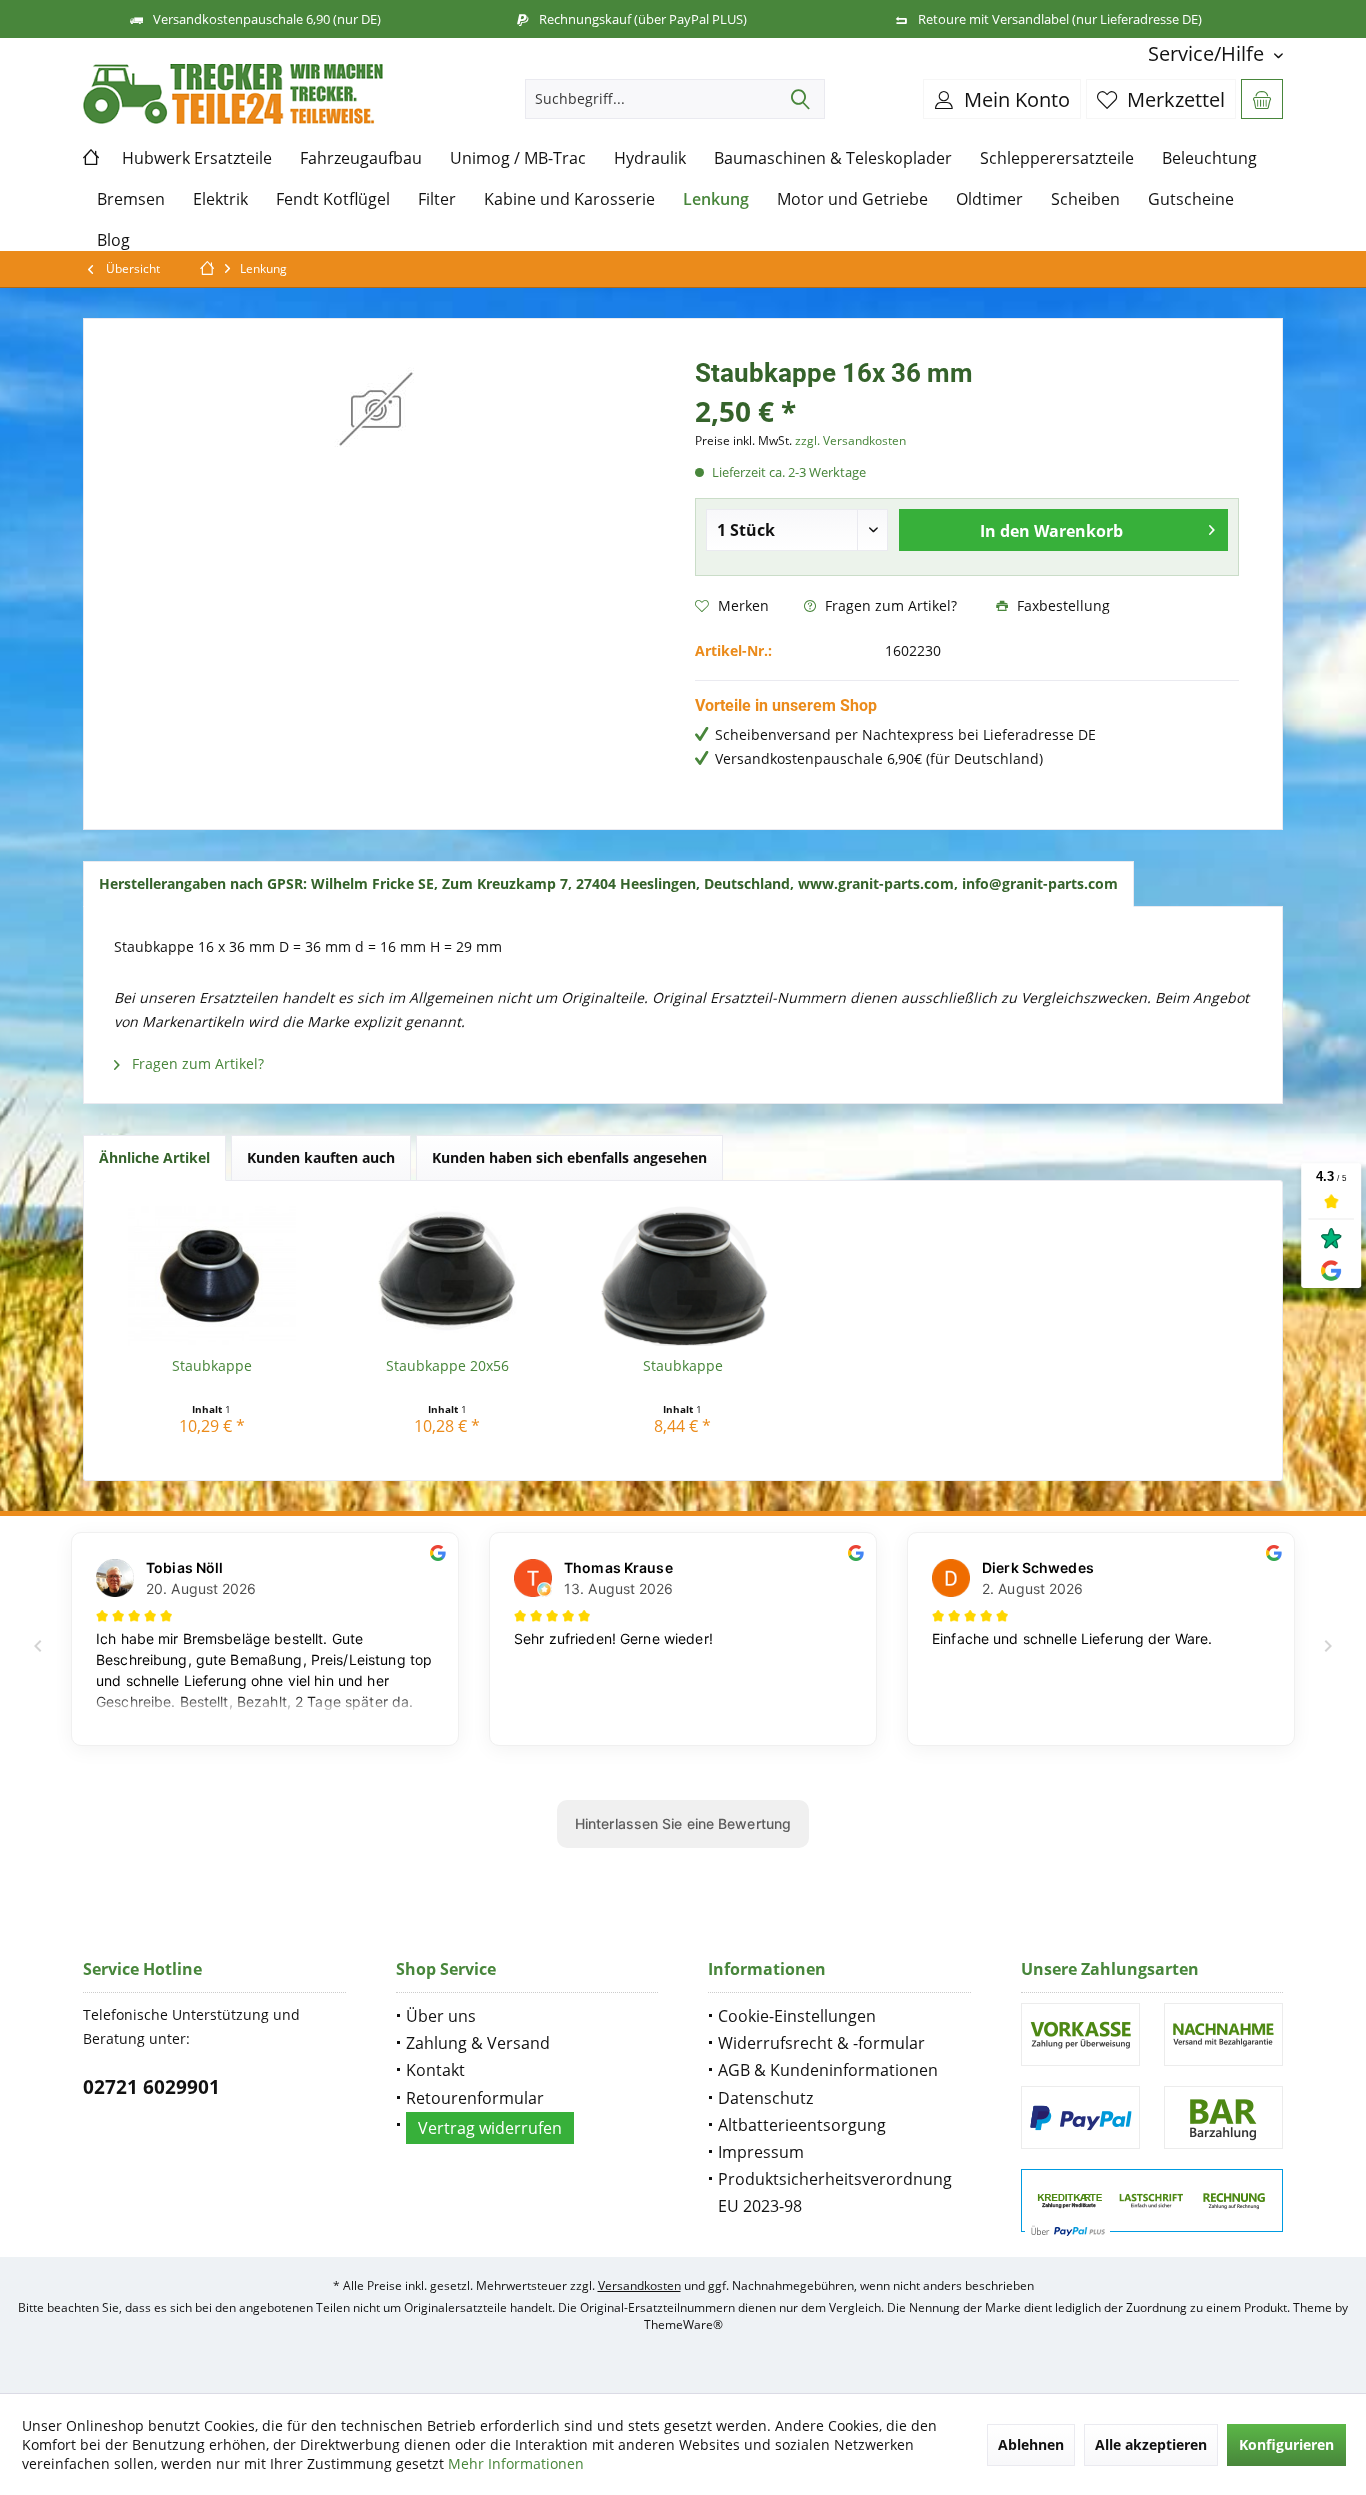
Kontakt (435, 2070)
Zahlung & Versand (478, 2043)
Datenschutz (765, 2098)
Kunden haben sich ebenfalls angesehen (569, 1157)
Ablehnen (1031, 2444)
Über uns (441, 2016)
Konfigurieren (1286, 2444)
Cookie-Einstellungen (797, 2016)
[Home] (95, 158)
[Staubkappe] (212, 1276)
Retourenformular (475, 2098)
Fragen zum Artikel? (889, 605)
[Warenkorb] (1262, 99)
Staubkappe (212, 1365)
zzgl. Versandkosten (850, 440)
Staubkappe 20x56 (447, 1365)
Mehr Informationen (516, 2463)
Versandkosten (639, 2285)
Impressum (761, 2152)
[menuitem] (1208, 53)
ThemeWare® (683, 2324)
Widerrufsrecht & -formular (821, 2043)
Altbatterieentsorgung (802, 2125)
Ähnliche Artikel (154, 1157)
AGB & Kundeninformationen (828, 2070)
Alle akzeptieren (1151, 2444)
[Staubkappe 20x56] (448, 1276)
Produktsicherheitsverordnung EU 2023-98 (835, 2192)
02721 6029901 (151, 2087)
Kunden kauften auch (321, 1157)
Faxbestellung (1061, 605)
